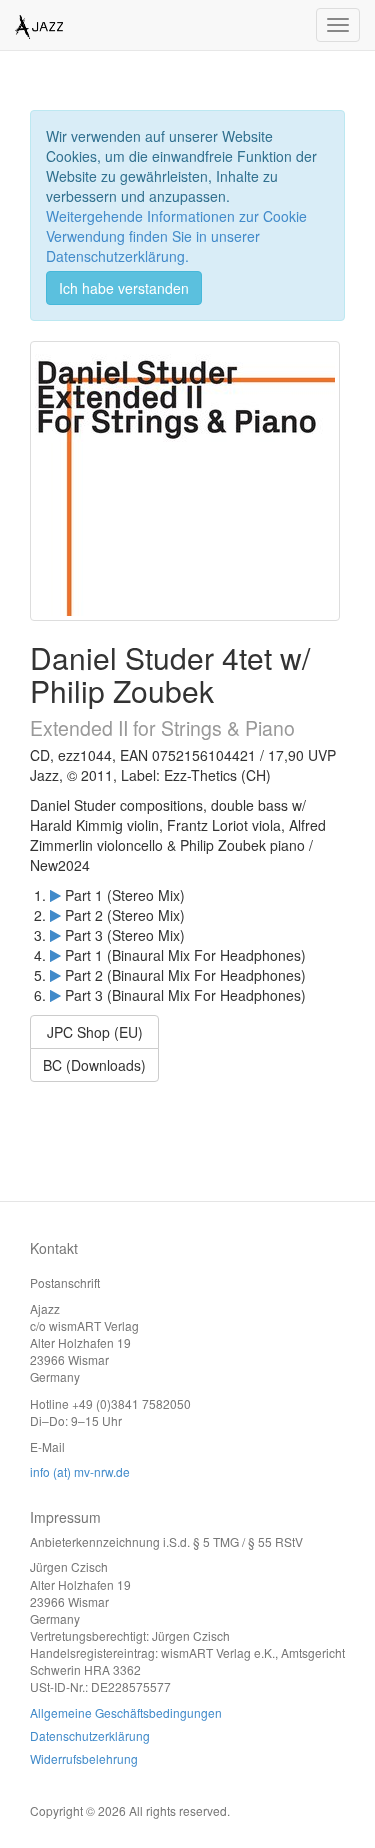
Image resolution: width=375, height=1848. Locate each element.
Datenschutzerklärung (90, 1735)
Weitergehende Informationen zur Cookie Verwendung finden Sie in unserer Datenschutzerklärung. (176, 236)
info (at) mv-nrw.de (80, 1471)
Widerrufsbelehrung (84, 1758)
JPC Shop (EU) (95, 1032)
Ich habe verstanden (124, 288)
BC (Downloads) (94, 1065)
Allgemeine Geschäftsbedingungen (126, 1712)
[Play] (55, 895)
